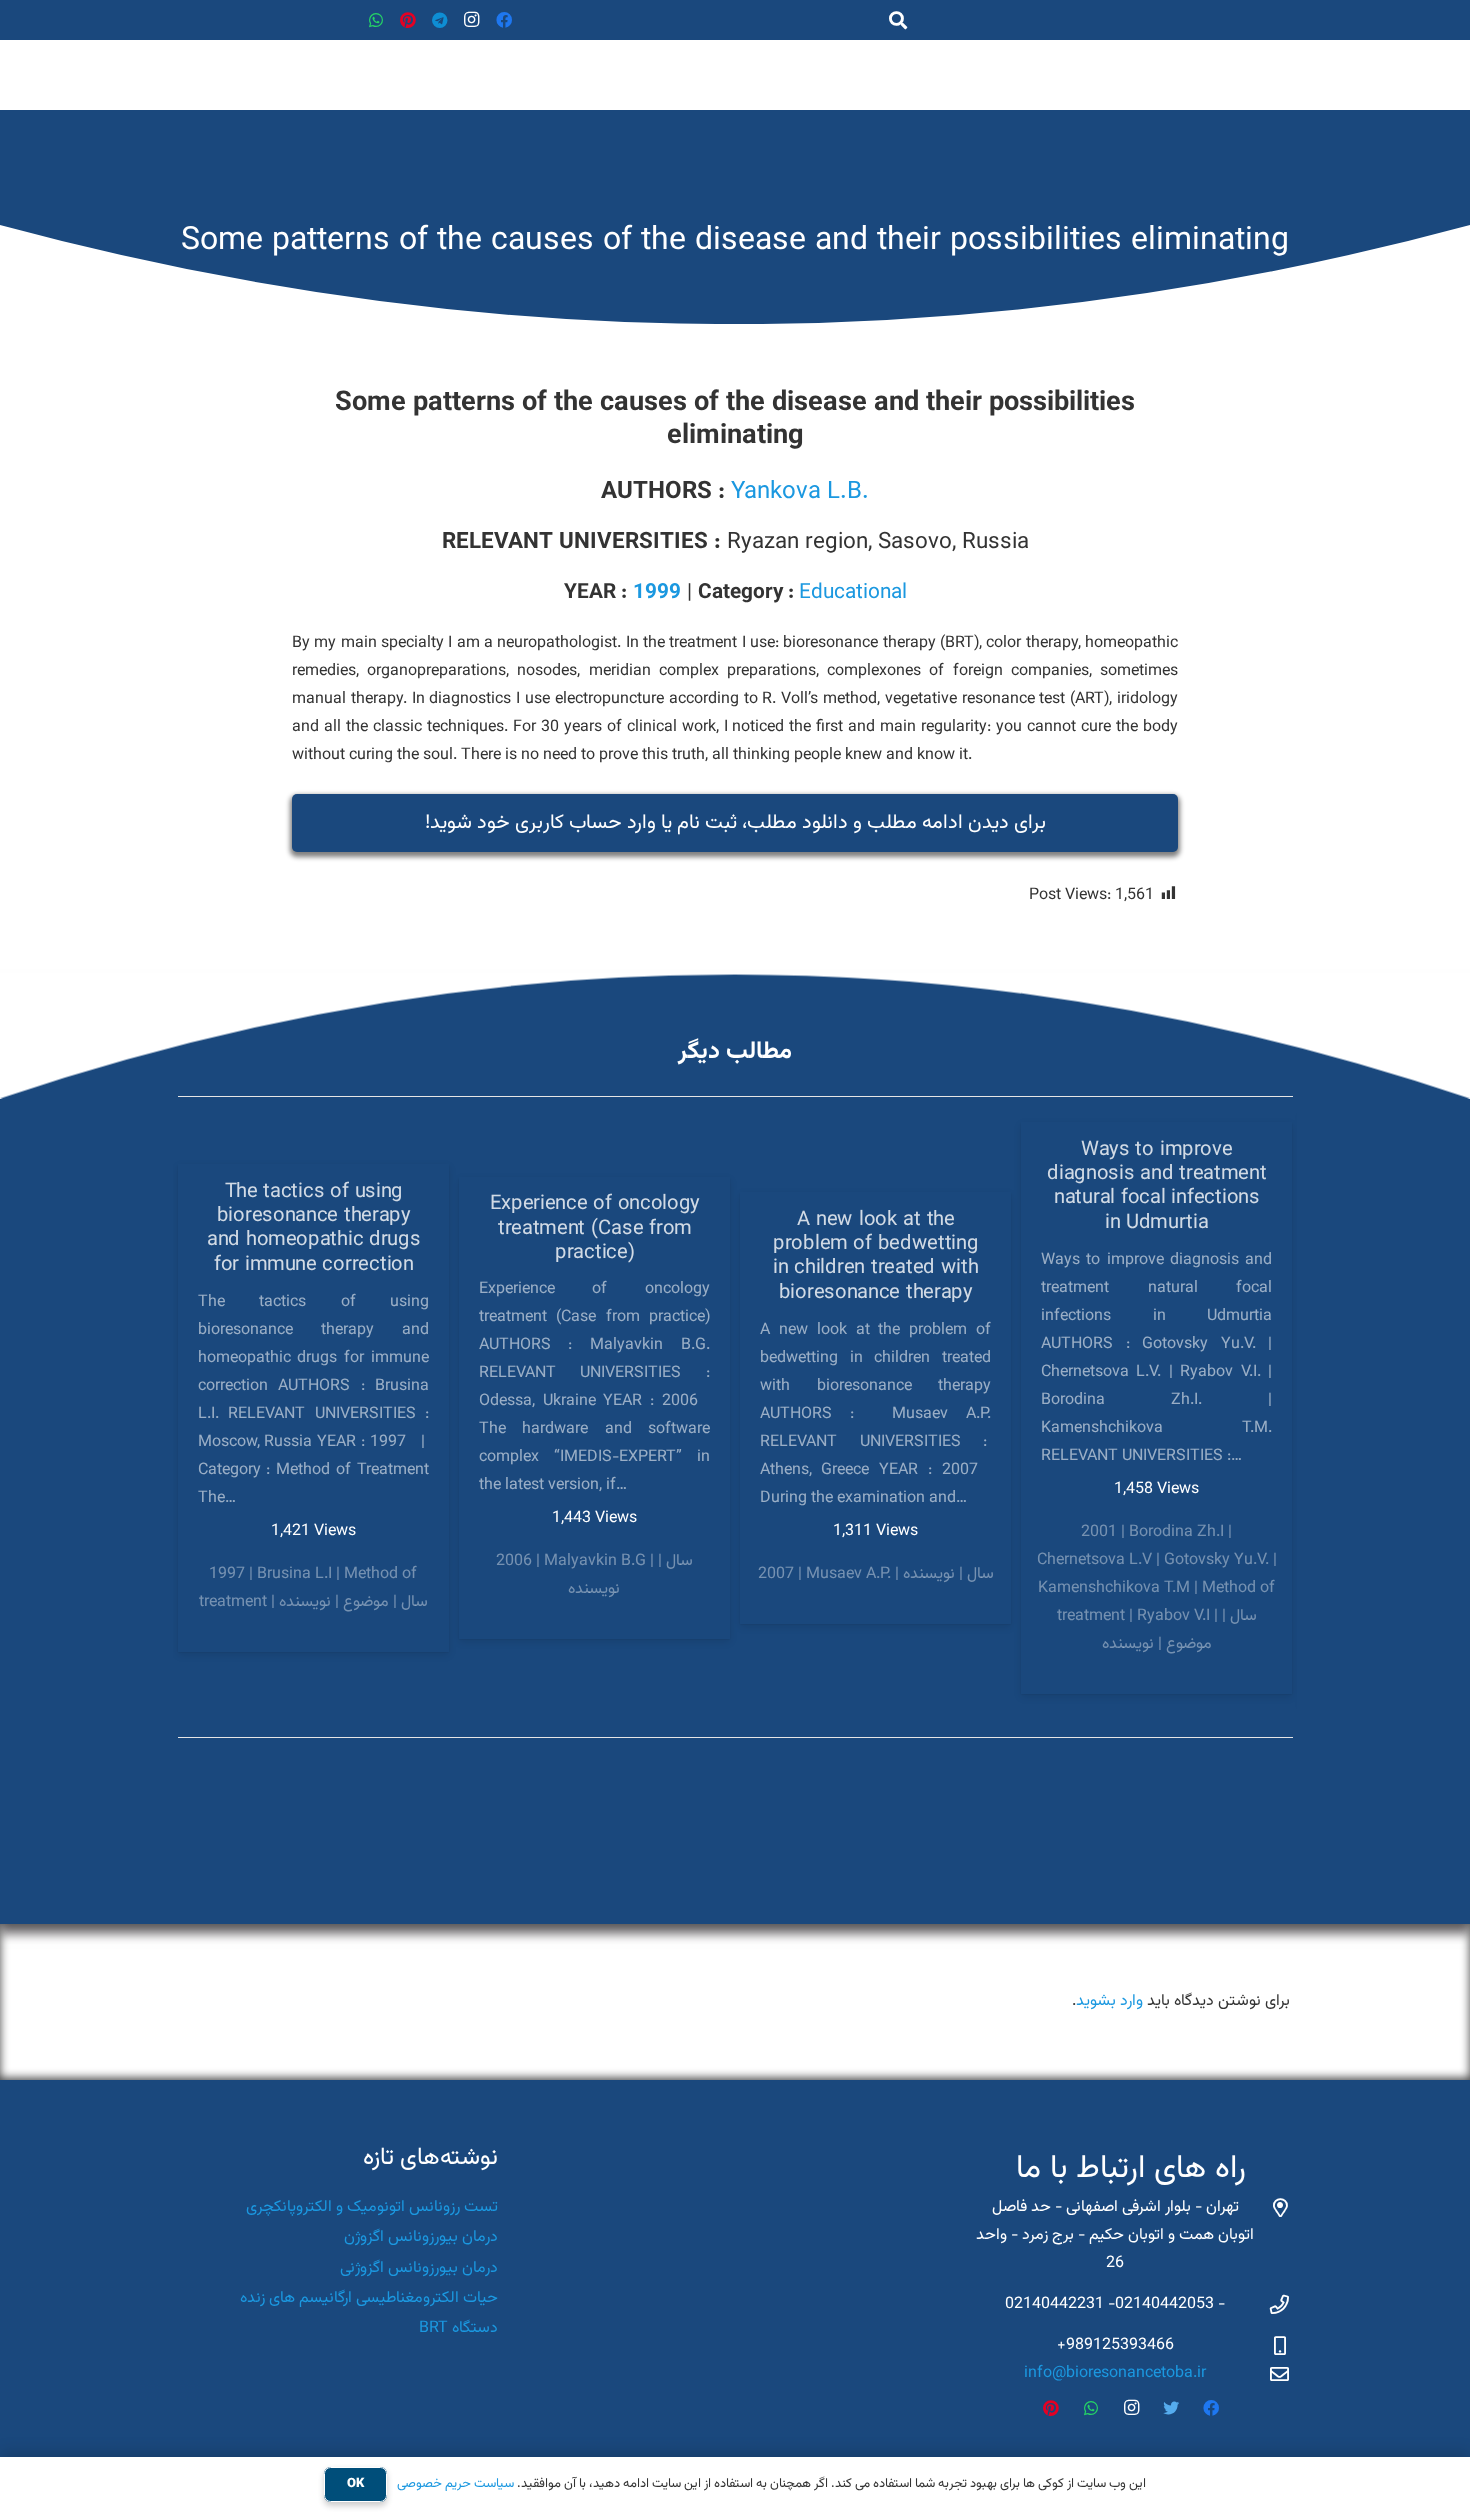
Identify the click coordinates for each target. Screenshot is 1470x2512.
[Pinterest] (408, 20)
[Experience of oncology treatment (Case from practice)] (595, 1408)
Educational (853, 593)
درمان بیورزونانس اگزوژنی (419, 2268)
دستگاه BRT (458, 2328)
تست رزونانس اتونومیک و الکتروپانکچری (372, 2207)
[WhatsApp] (376, 20)
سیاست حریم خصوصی (455, 2484)
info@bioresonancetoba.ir (1115, 2373)
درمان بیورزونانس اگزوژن (421, 2237)
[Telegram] (440, 20)
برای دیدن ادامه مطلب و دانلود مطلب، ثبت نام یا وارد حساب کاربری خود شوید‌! (735, 823)
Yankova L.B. (800, 492)
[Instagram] (472, 20)
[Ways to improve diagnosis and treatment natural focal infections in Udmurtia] (1157, 1408)
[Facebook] (504, 20)
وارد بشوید (1109, 2001)
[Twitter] (1171, 2408)
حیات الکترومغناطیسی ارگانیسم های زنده (369, 2298)
